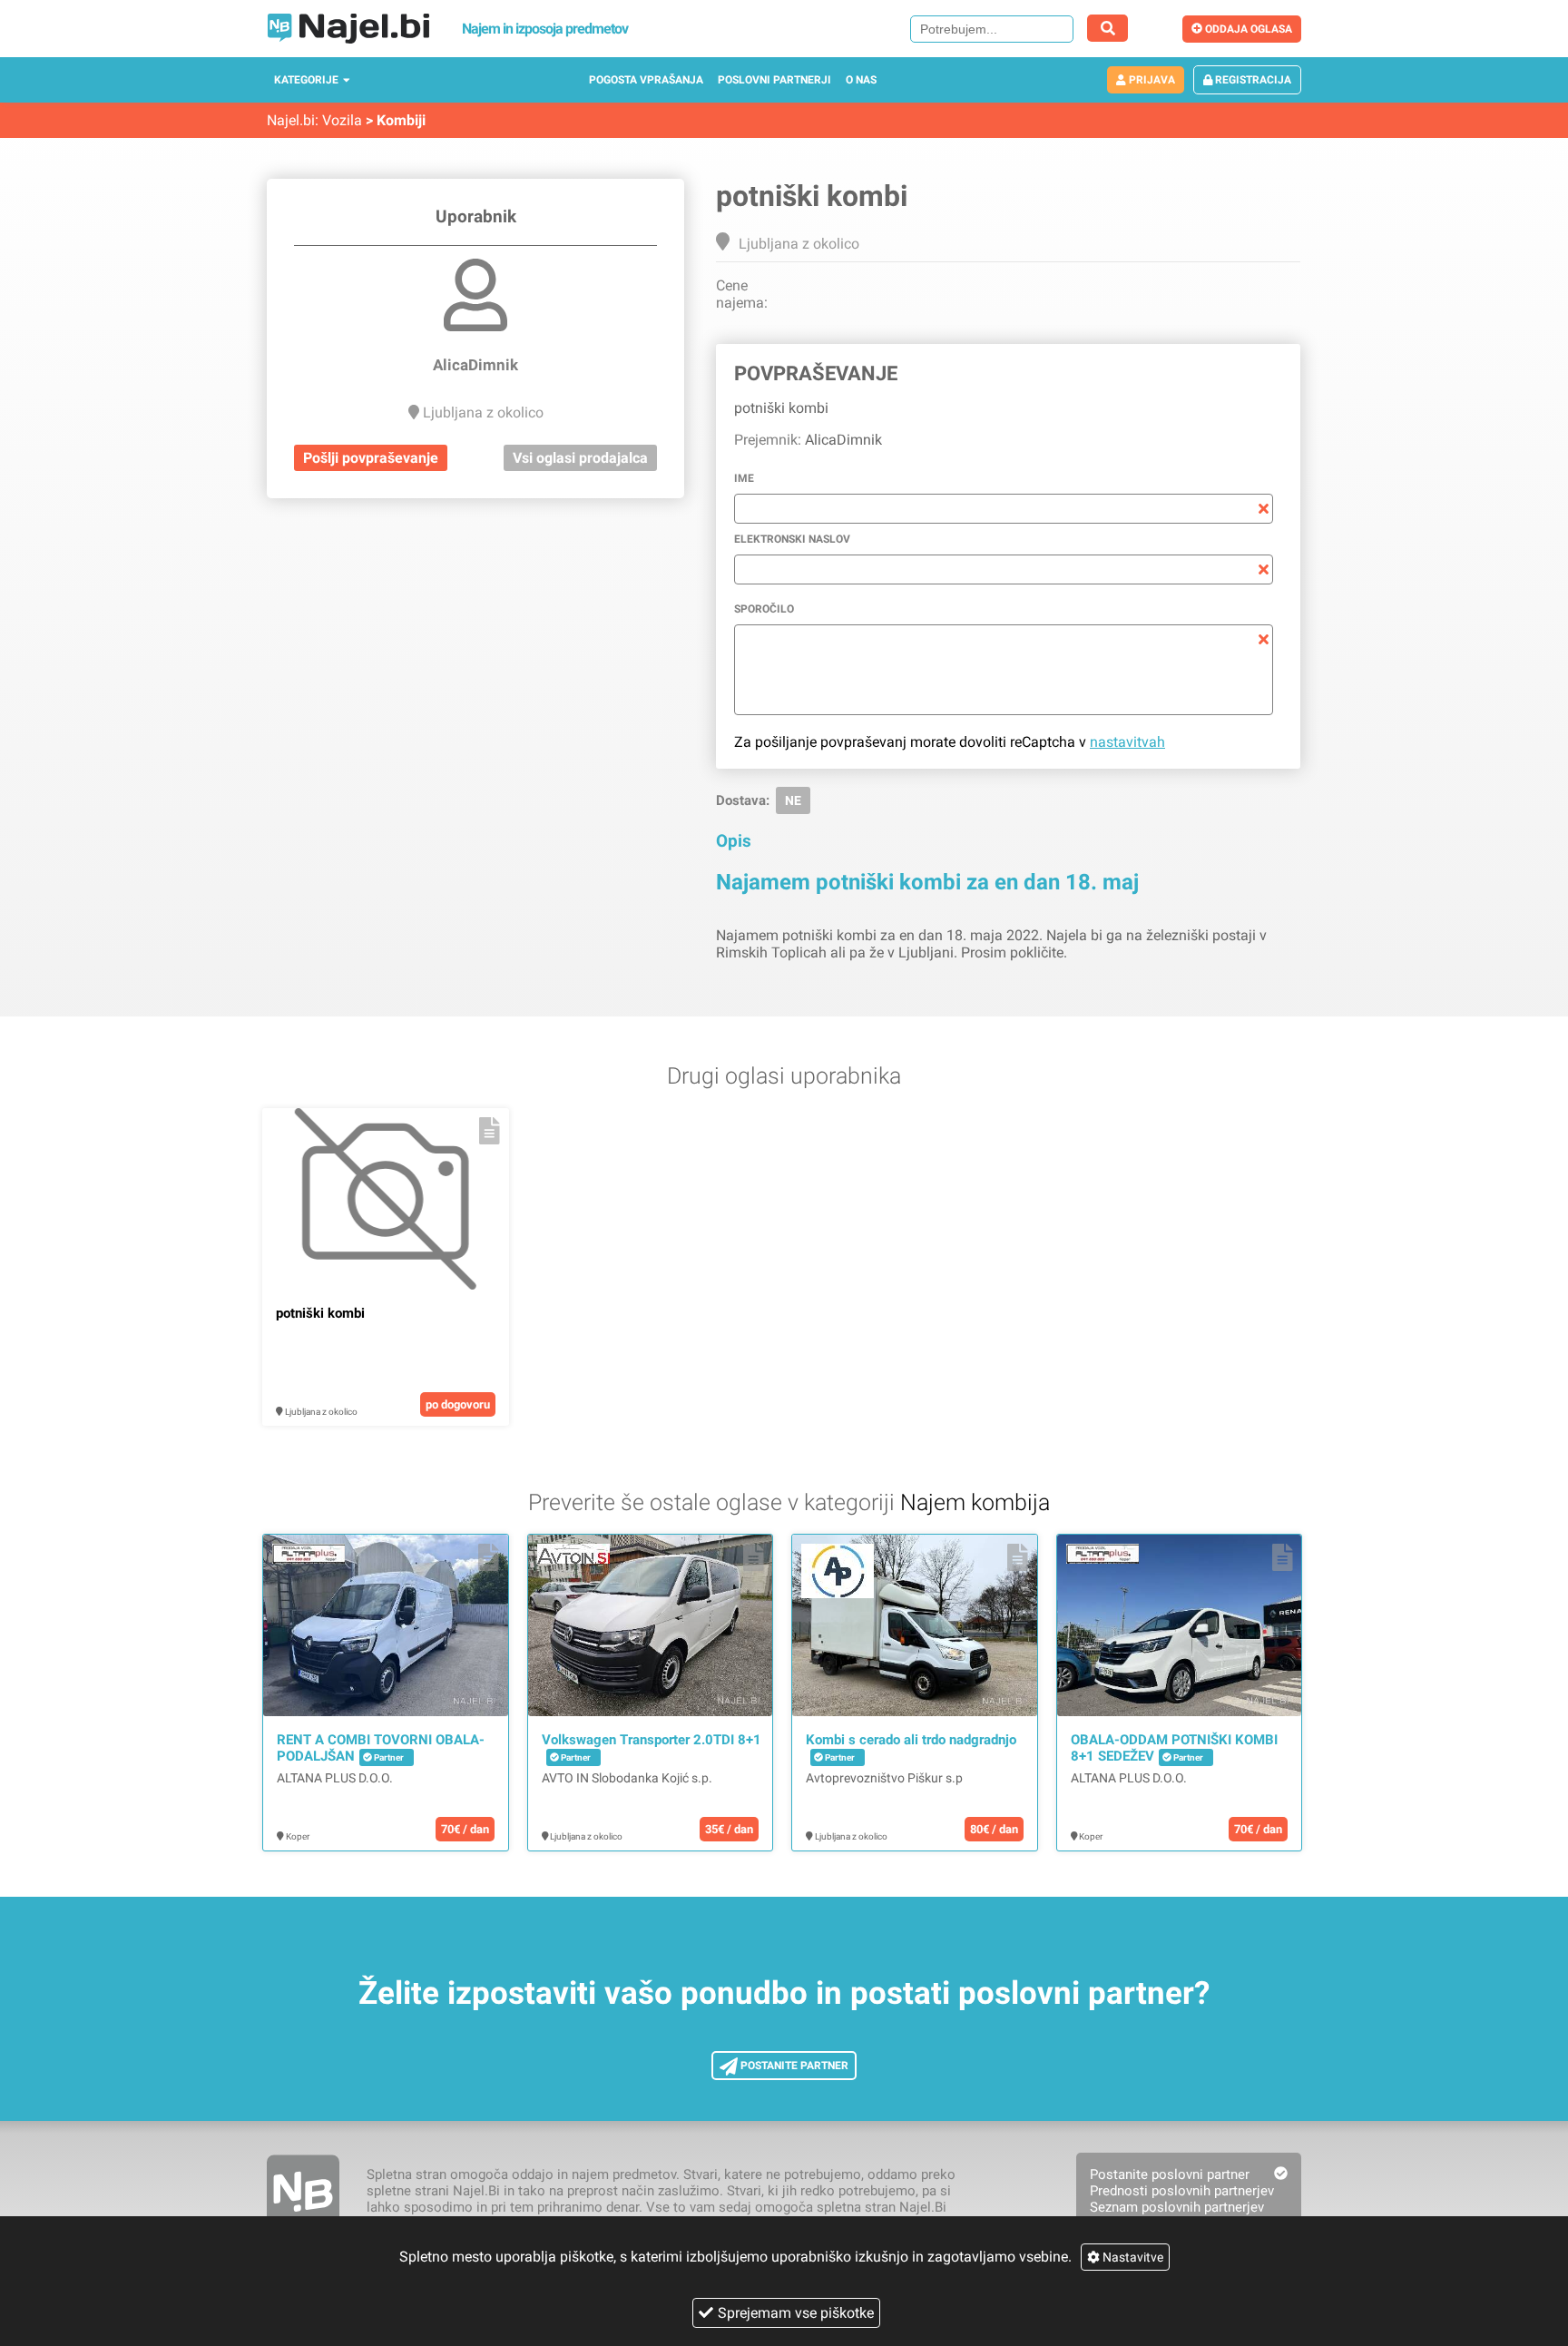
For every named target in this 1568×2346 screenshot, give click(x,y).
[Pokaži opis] (490, 1131)
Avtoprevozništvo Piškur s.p (884, 1778)
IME (744, 478)
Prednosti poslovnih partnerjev (1182, 2191)
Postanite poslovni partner (1170, 2174)
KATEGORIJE (306, 80)
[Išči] (1107, 28)
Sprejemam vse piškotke (796, 2313)
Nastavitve (1132, 2257)
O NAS (861, 80)
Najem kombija (975, 1502)
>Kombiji (396, 120)
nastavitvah (1127, 742)
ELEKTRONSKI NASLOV (792, 539)
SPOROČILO (764, 609)
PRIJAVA (1151, 80)
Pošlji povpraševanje (371, 458)
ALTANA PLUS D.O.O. (335, 1778)
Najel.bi (291, 120)
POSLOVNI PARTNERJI (774, 80)
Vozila (342, 120)
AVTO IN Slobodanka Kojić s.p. (627, 1778)
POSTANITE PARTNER (793, 2066)
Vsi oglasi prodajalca (580, 458)
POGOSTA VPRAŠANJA (646, 80)
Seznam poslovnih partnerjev (1177, 2207)
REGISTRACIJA (1252, 80)
